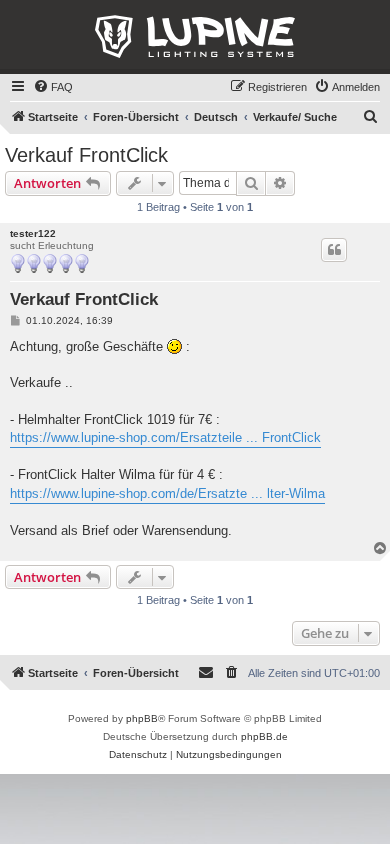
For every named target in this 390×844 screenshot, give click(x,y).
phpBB (142, 718)
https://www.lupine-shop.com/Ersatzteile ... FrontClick (165, 437)
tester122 (33, 233)
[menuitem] (53, 87)
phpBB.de (264, 736)
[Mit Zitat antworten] (334, 250)
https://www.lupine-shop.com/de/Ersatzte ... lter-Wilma (167, 493)
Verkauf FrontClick (86, 155)
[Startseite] (195, 37)
